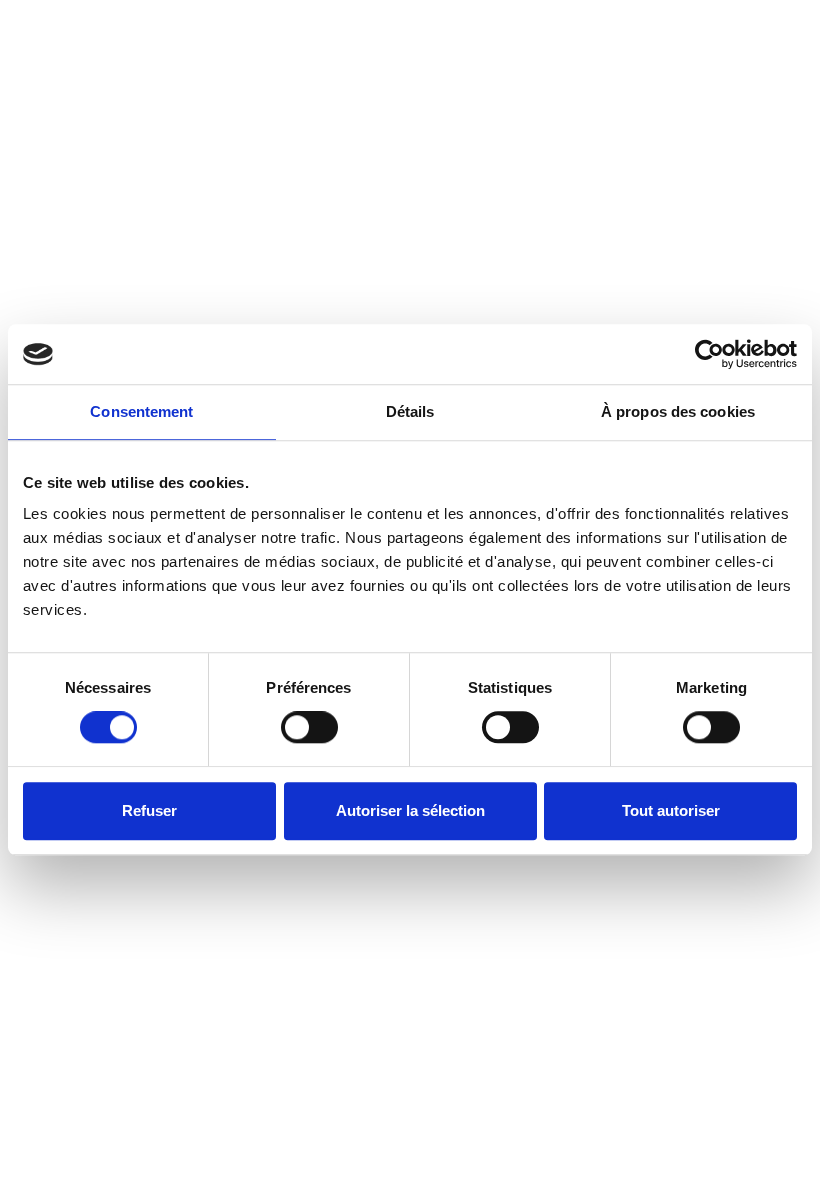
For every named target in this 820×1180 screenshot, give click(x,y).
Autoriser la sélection (410, 810)
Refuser (149, 810)
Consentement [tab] (141, 411)
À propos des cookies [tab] (678, 411)
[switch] (309, 727)
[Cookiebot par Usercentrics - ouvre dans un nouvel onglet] (709, 354)
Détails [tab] (410, 411)
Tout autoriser (671, 810)
